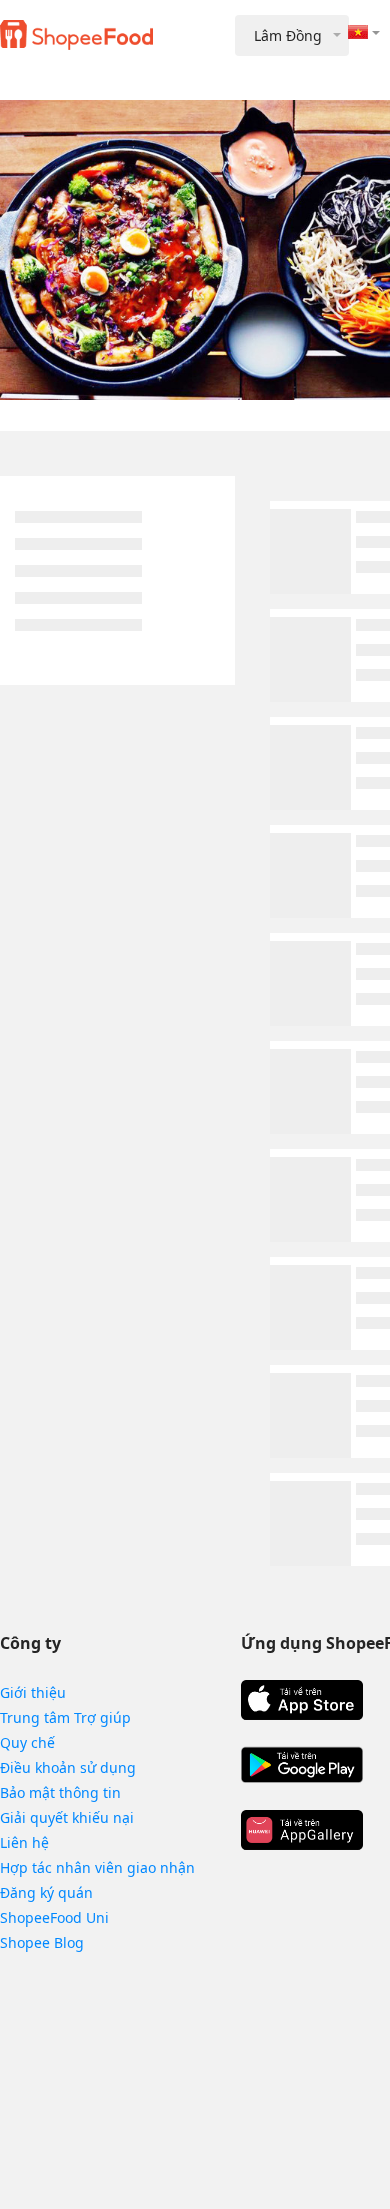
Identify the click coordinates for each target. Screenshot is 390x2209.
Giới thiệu (33, 1692)
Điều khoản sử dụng (68, 1767)
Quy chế (27, 1742)
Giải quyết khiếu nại (67, 1817)
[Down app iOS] (302, 1700)
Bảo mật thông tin (60, 1792)
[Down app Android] (302, 1765)
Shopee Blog (42, 1942)
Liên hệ (24, 1842)
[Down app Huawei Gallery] (302, 1830)
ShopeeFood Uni (54, 1917)
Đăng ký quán (46, 1892)
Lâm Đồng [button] (288, 35)
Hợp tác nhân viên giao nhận (97, 1867)
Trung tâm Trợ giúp (65, 1717)
